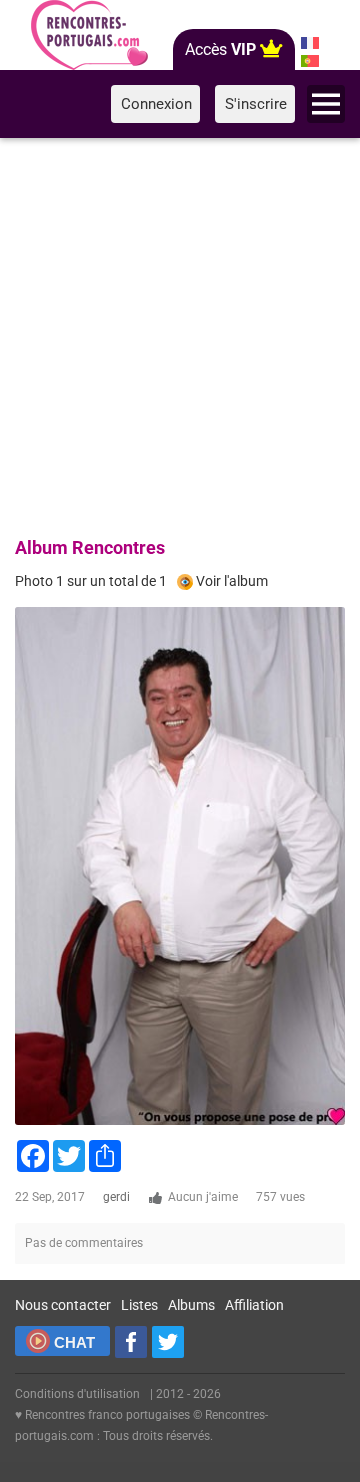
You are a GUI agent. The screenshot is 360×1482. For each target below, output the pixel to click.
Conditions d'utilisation (77, 1394)
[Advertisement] (180, 334)
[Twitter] (168, 1342)
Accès (220, 49)
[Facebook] (131, 1342)
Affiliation (254, 1305)
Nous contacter (63, 1305)
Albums (191, 1305)
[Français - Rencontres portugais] (310, 43)
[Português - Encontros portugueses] (310, 61)
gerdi (116, 1197)
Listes (139, 1305)
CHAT (74, 1342)
